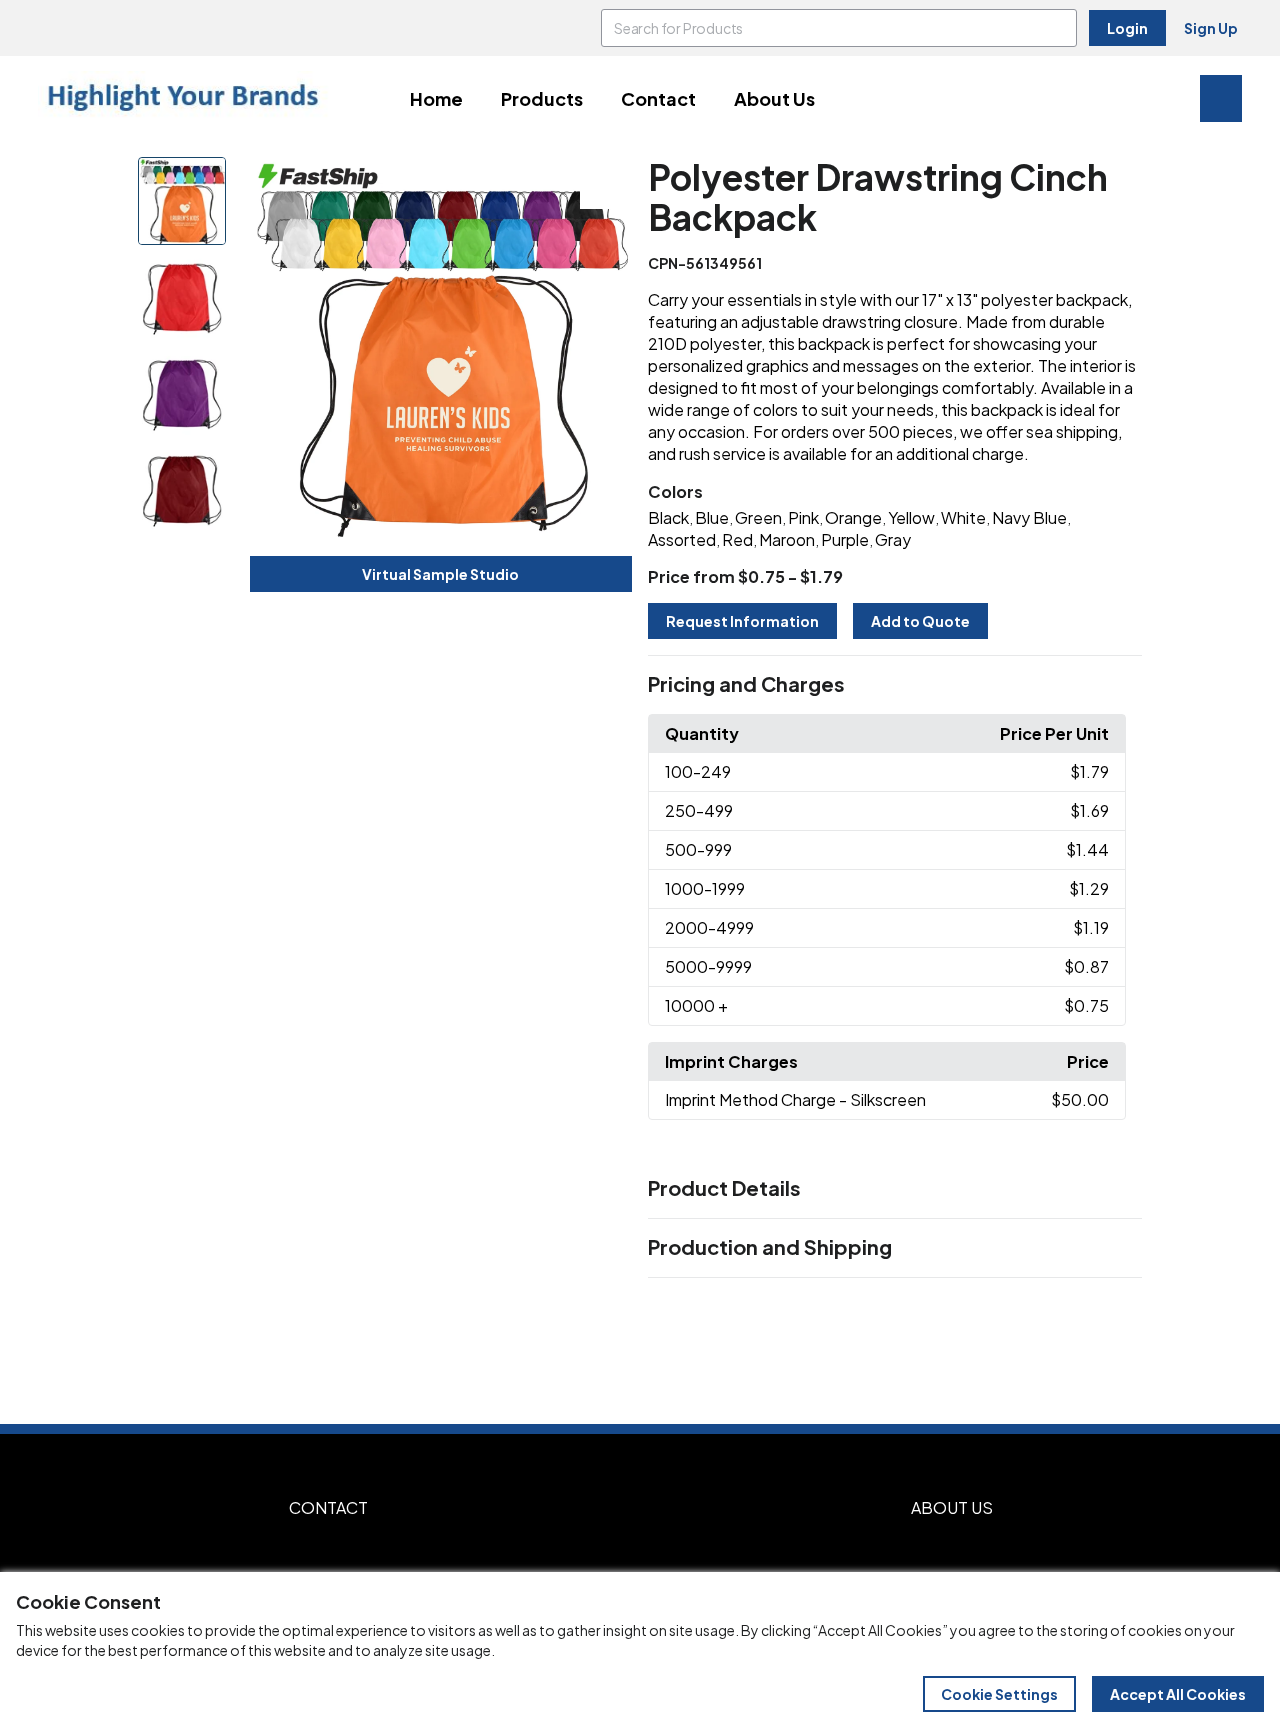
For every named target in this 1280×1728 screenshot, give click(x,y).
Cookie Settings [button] (999, 1694)
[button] (895, 685)
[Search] (1058, 28)
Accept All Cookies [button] (1178, 1694)
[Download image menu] (606, 183)
